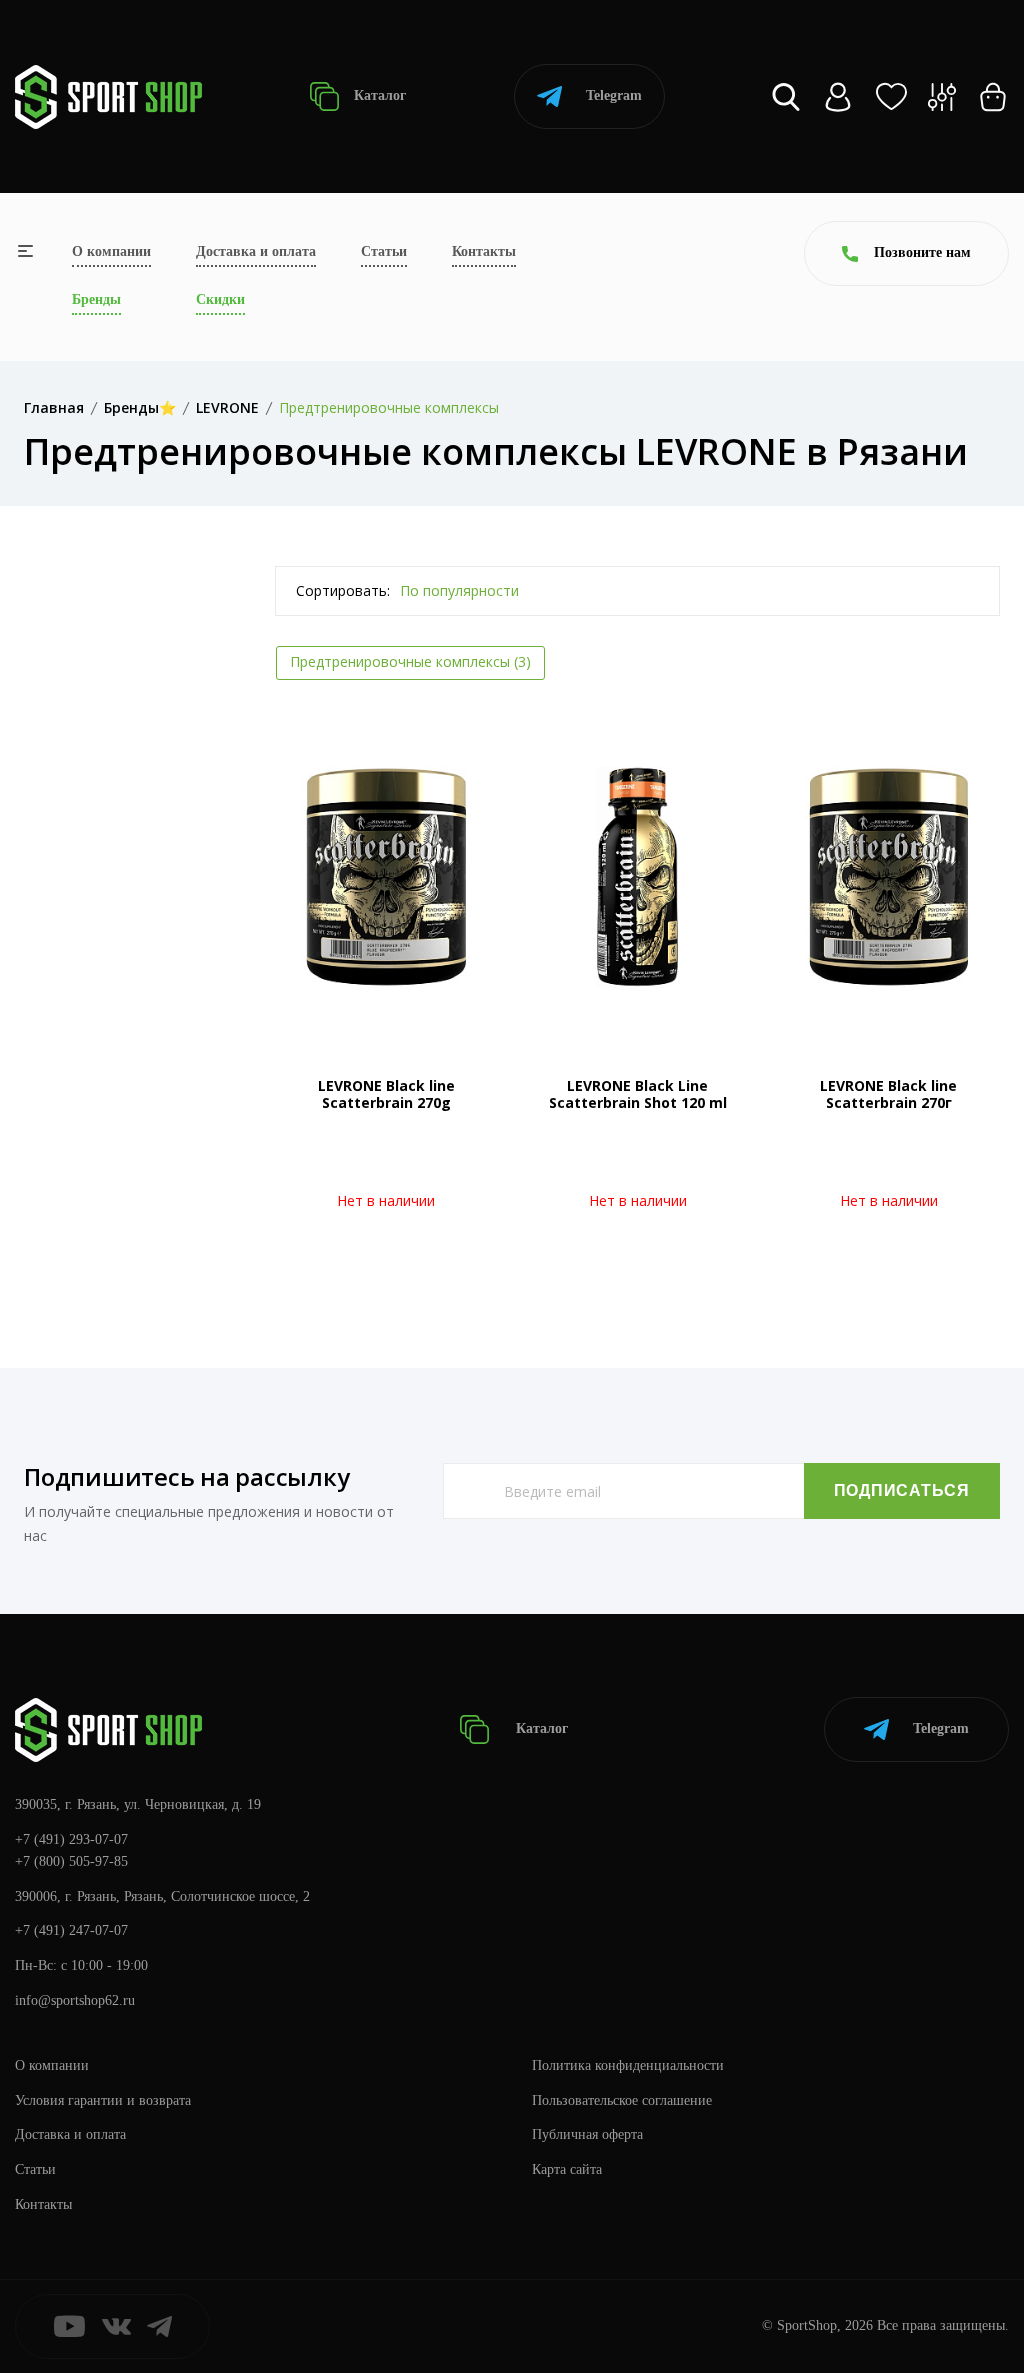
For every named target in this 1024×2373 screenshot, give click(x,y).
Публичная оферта (587, 2134)
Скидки (220, 299)
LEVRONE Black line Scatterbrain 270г (888, 1094)
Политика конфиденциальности (628, 2065)
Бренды (96, 299)
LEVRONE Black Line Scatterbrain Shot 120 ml (638, 1094)
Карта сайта (567, 2169)
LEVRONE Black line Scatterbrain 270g (386, 1094)
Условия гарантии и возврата (103, 2100)
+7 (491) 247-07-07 (71, 1930)
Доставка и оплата (256, 251)
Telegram (614, 95)
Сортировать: (343, 590)
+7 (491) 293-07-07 (71, 1839)
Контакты (484, 251)
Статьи (384, 251)
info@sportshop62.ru (75, 2000)
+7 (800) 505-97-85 (71, 1861)
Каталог (378, 95)
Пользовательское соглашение (622, 2100)
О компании (111, 251)
